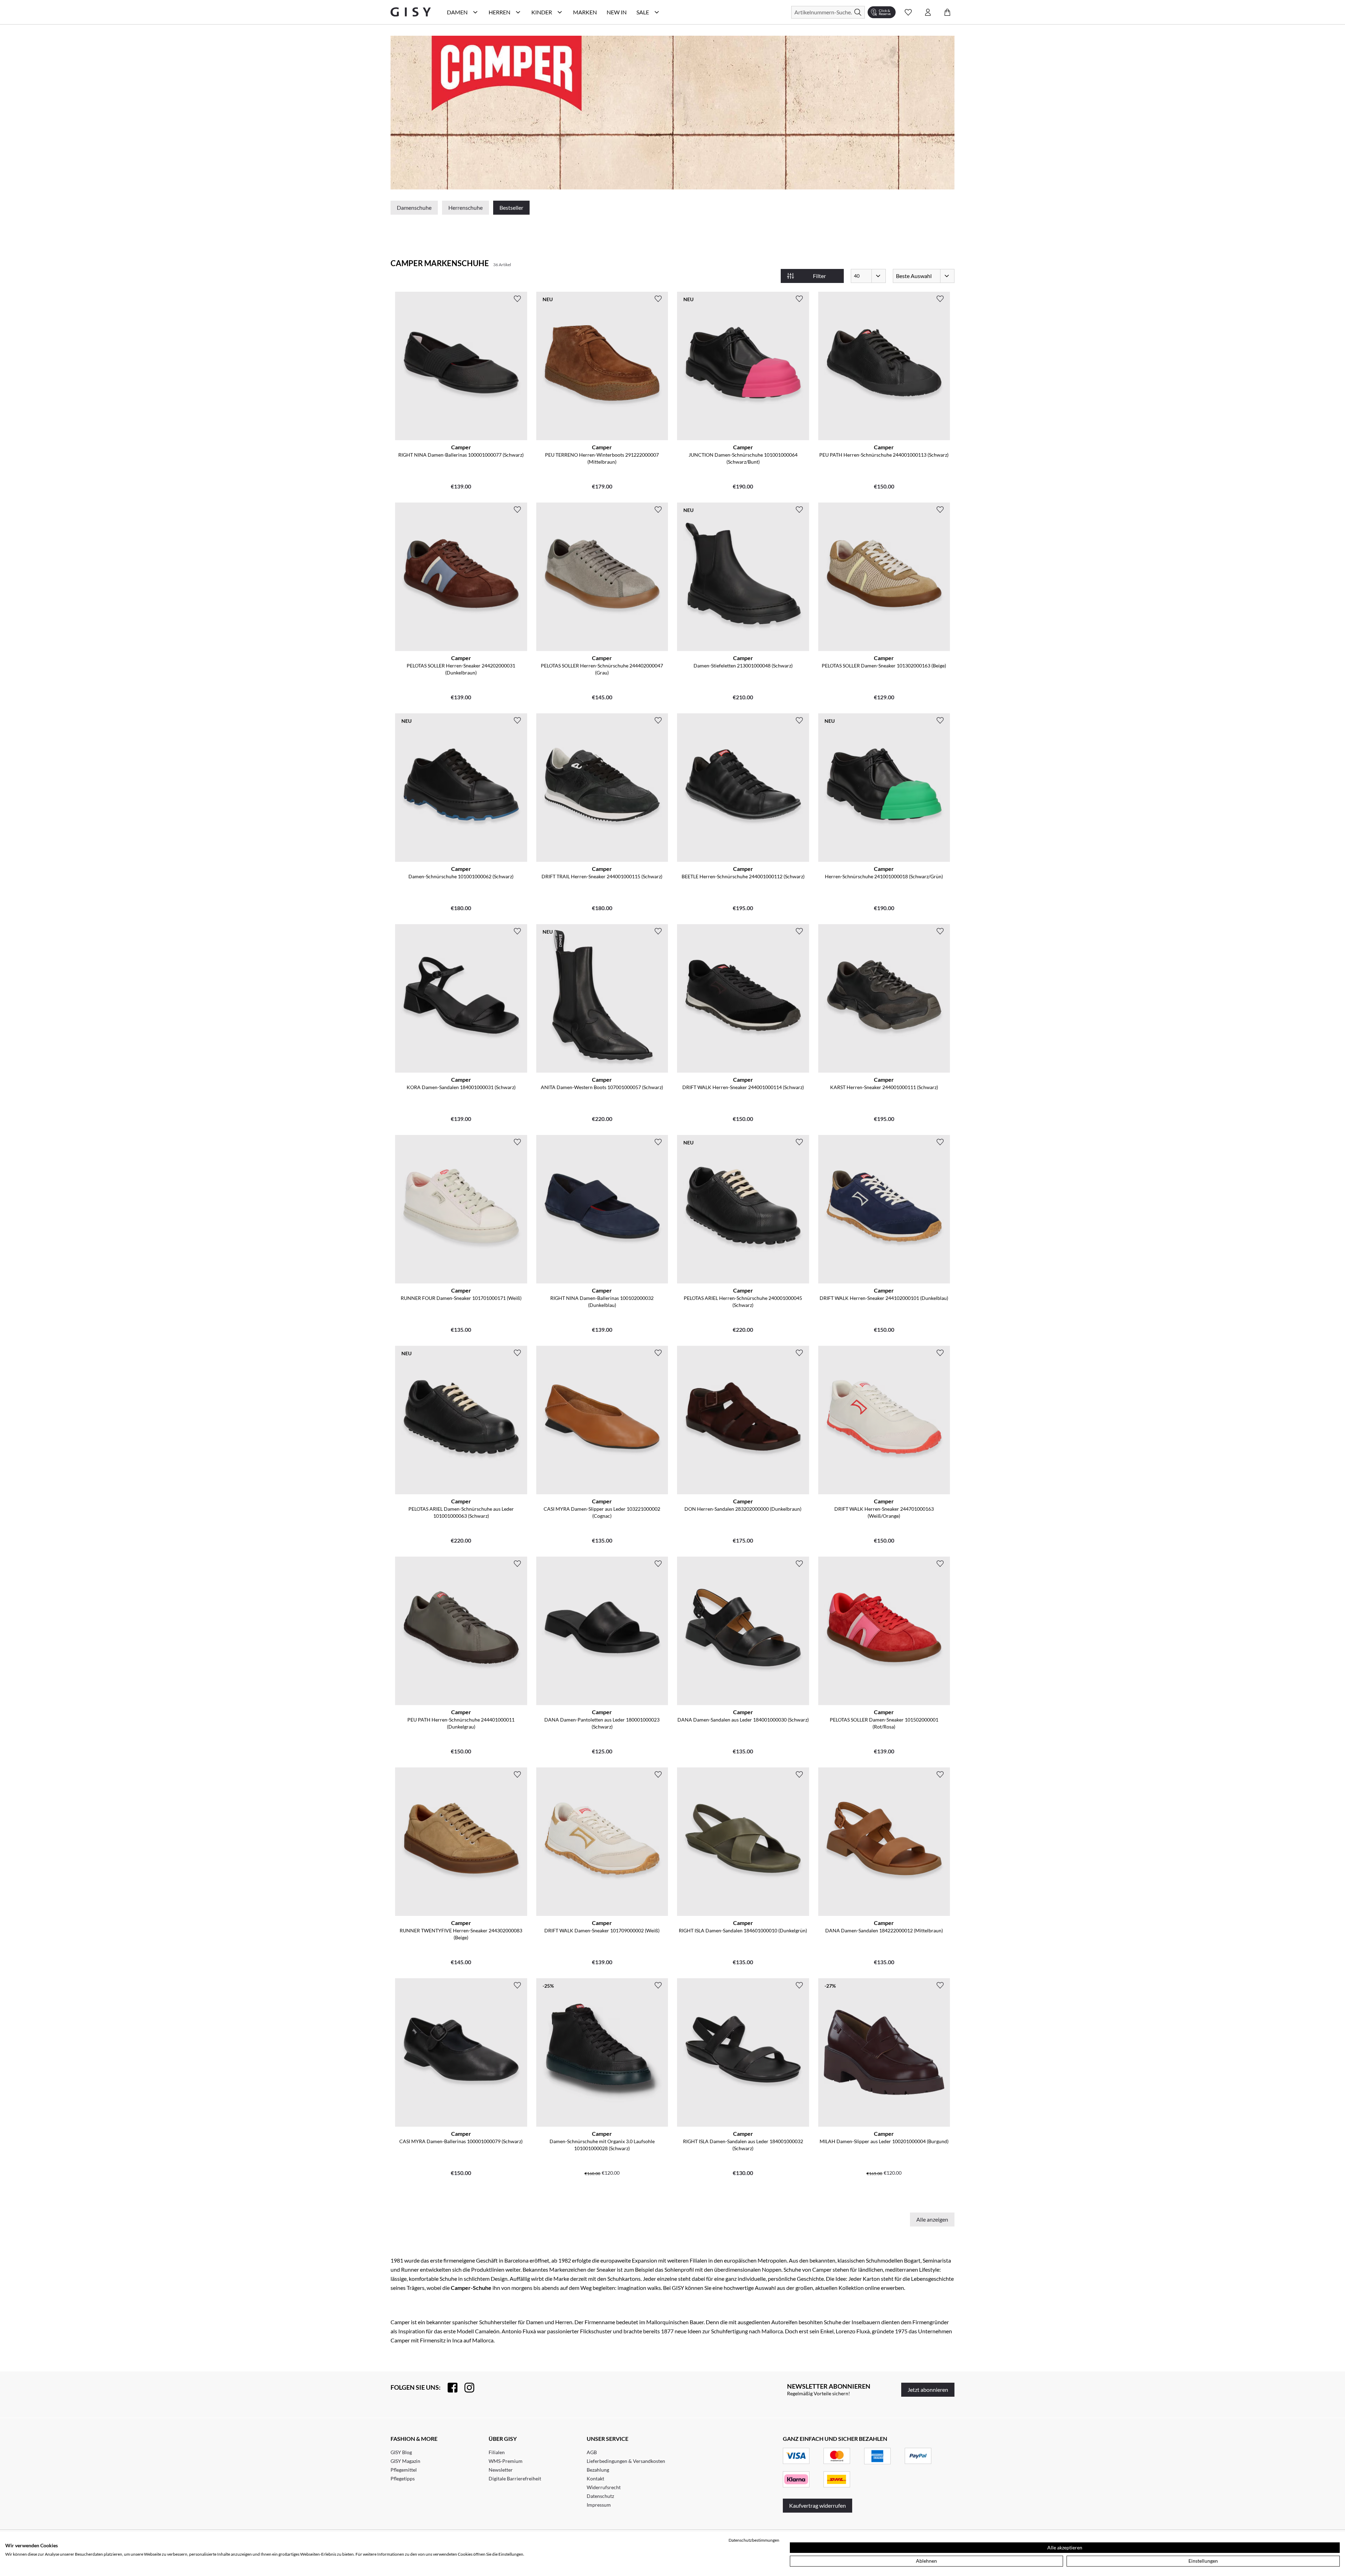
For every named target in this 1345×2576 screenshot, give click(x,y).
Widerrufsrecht (604, 2487)
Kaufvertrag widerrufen (818, 2505)
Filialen (497, 2452)
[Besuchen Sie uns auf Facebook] (449, 2388)
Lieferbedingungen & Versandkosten (626, 2461)
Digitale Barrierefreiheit (515, 2478)
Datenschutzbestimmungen (754, 2540)
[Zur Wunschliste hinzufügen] (517, 299)
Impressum (599, 2505)
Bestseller (511, 207)
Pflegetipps (403, 2478)
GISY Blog (401, 2452)
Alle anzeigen (932, 2219)
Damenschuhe (414, 207)
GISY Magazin (405, 2461)
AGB (592, 2452)
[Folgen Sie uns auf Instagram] (466, 2388)
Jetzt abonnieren (928, 2390)
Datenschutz (600, 2496)
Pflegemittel (404, 2470)
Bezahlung (598, 2470)
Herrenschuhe (465, 207)
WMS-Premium (506, 2461)
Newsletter (501, 2470)
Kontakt (595, 2478)
